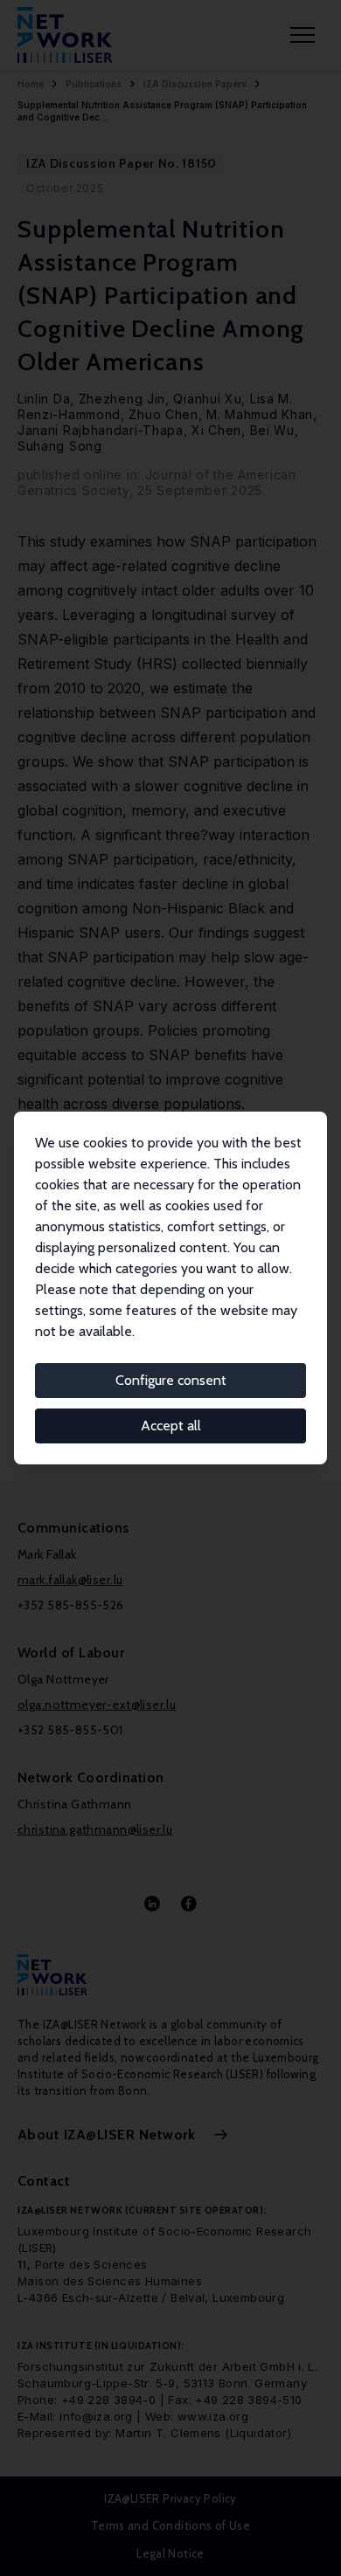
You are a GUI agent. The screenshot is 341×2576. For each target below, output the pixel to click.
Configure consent (171, 1380)
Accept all (171, 1426)
